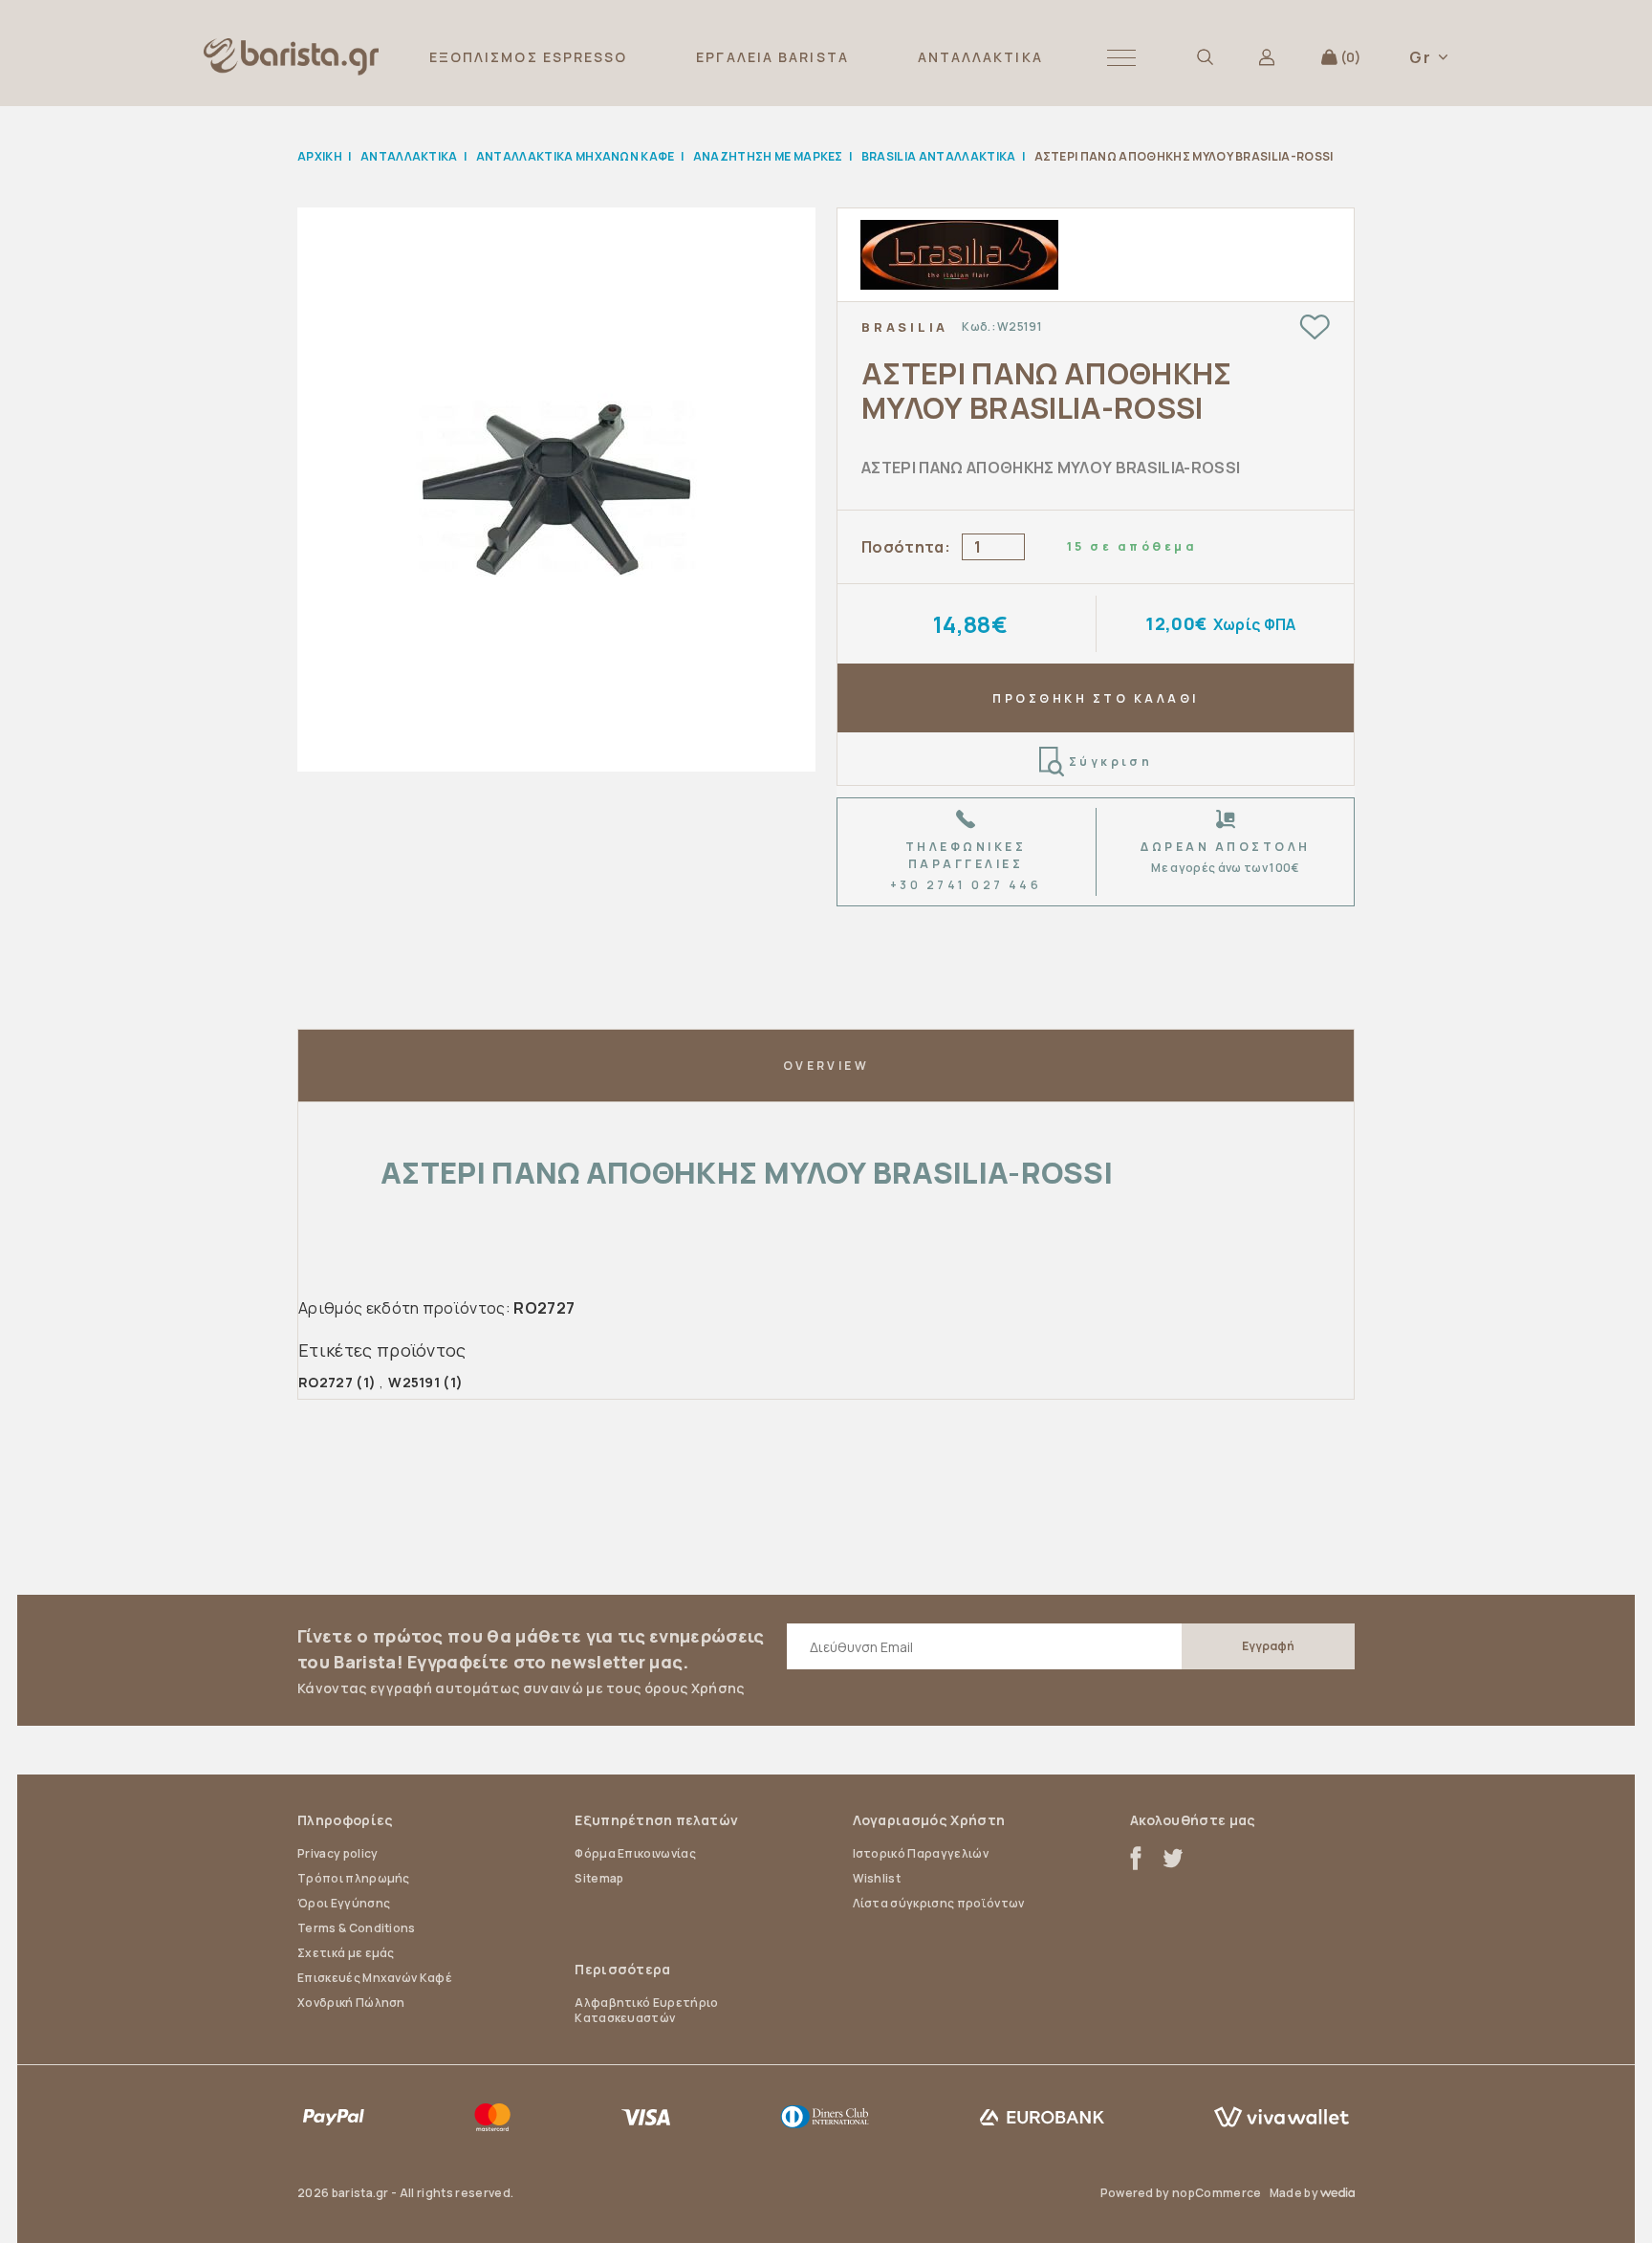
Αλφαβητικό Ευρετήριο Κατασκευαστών (646, 2010)
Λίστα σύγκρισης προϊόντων (939, 1903)
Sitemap (599, 1878)
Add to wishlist (1315, 327)
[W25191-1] (556, 490)
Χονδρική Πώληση (351, 2003)
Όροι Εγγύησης (344, 1903)
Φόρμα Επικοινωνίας (635, 1853)
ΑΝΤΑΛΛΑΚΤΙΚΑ (980, 57)
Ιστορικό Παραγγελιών (921, 1853)
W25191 (414, 1382)
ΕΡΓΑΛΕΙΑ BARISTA (772, 57)
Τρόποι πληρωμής (354, 1878)
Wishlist (877, 1878)
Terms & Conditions (357, 1928)
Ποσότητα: (906, 547)
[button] (1121, 57)
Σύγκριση (1111, 762)
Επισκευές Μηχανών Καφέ (375, 1978)
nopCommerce (1217, 2193)
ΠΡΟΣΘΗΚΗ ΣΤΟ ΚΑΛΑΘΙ (1095, 698)
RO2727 (326, 1382)
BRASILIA (905, 327)
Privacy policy (337, 1853)
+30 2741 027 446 (966, 885)
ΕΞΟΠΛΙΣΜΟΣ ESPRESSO (529, 57)
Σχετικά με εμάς (346, 1953)
